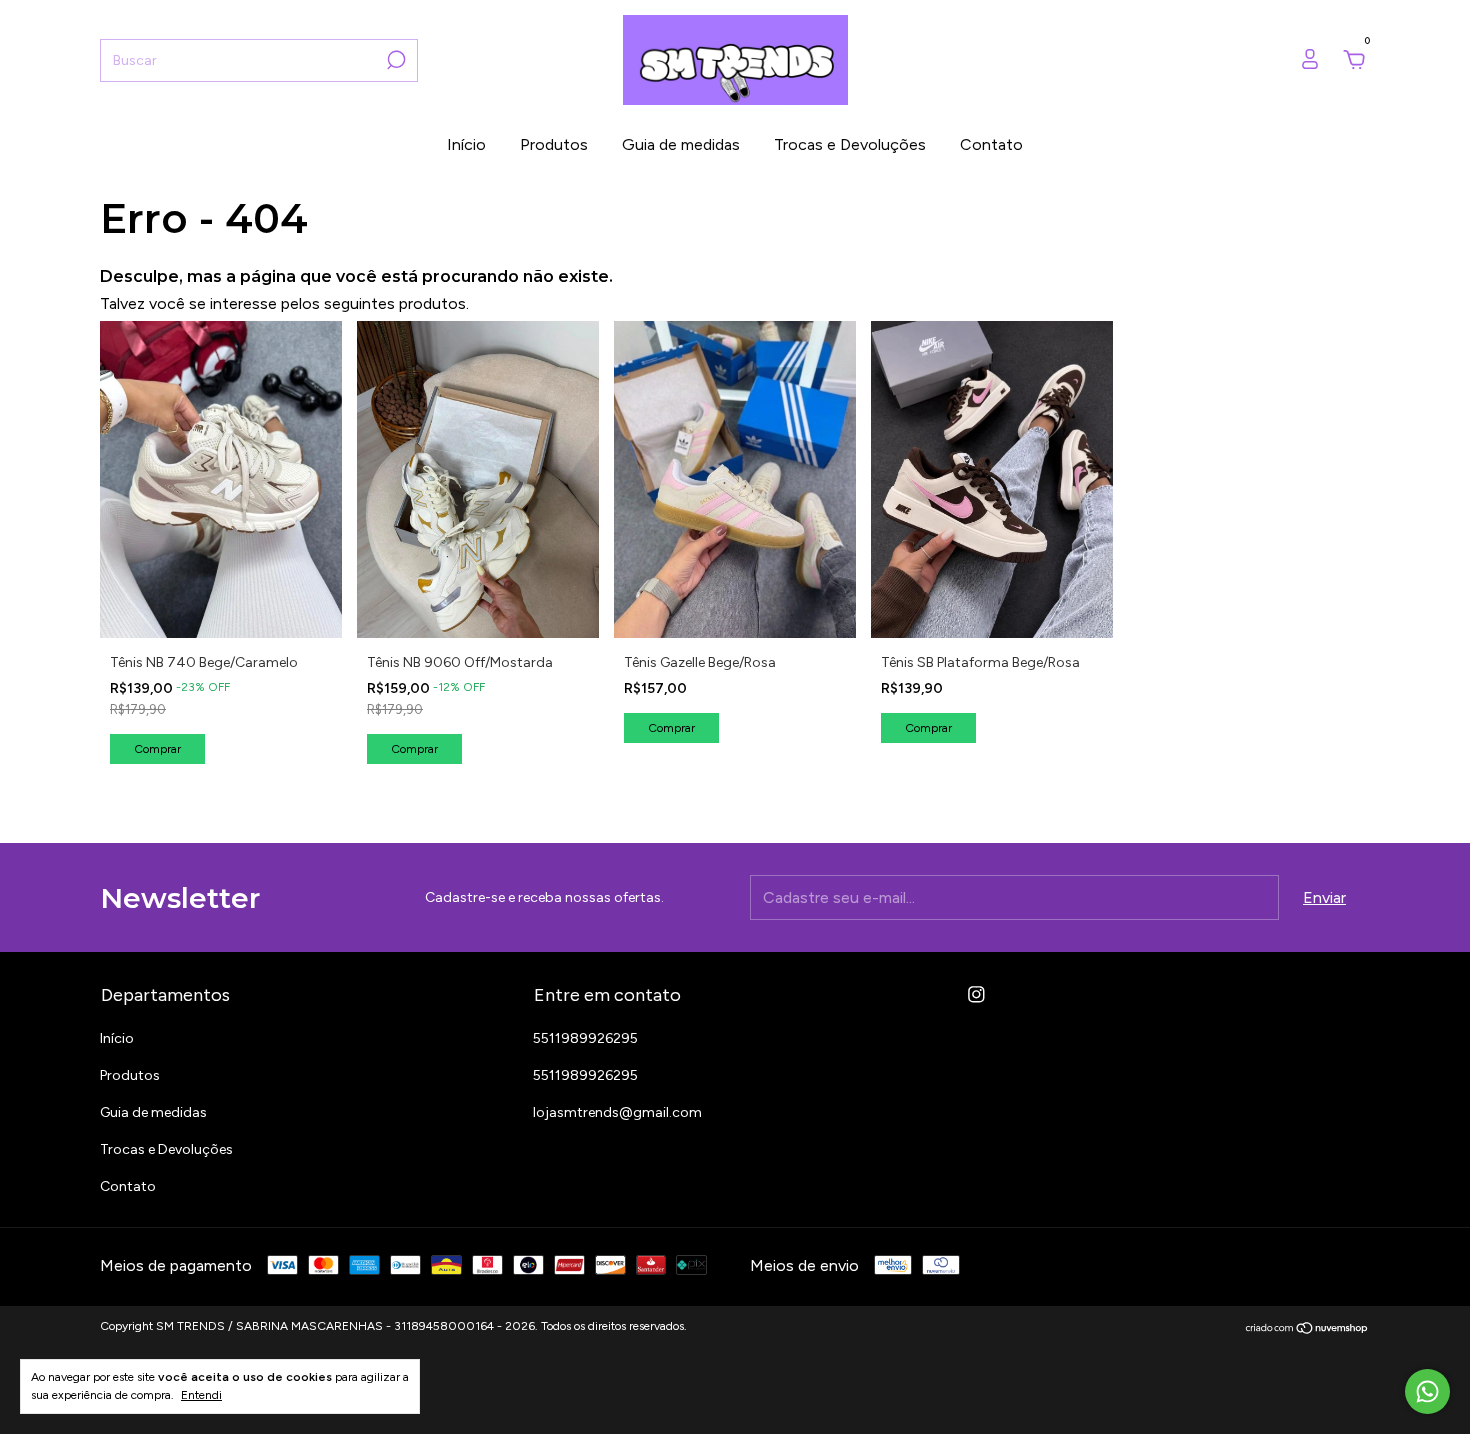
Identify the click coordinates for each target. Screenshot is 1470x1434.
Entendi (201, 1395)
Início (466, 144)
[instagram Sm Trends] (976, 994)
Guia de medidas (681, 144)
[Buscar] (394, 60)
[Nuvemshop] (1307, 1328)
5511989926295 (585, 1038)
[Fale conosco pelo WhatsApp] (1427, 1391)
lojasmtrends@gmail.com (617, 1112)
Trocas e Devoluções (850, 144)
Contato (991, 144)
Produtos (554, 144)
